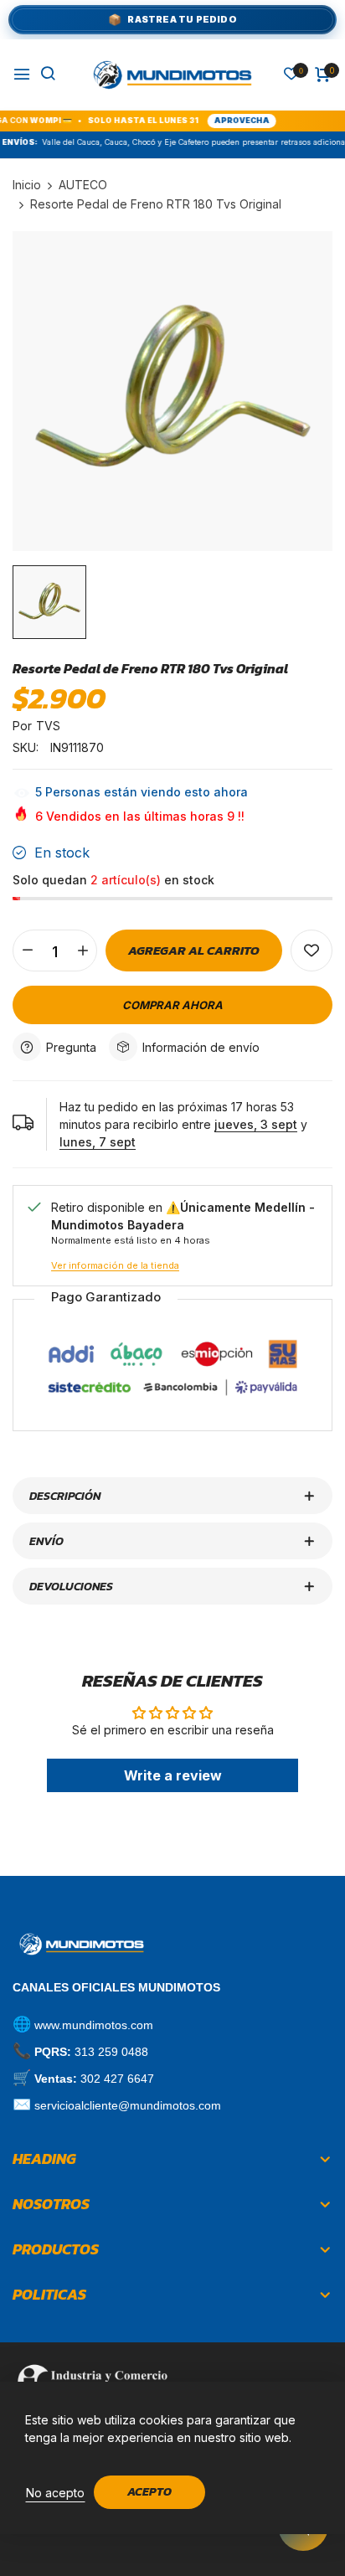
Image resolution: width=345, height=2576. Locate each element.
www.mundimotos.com (94, 2025)
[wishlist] (291, 75)
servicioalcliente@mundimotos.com (128, 2105)
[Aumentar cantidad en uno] (82, 951)
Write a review (173, 1775)
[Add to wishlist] (312, 951)
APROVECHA (219, 120)
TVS (48, 726)
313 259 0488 (111, 2052)
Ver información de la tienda (115, 1265)
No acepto (55, 2493)
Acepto (149, 2492)
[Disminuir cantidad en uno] (27, 951)
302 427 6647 (117, 2079)
